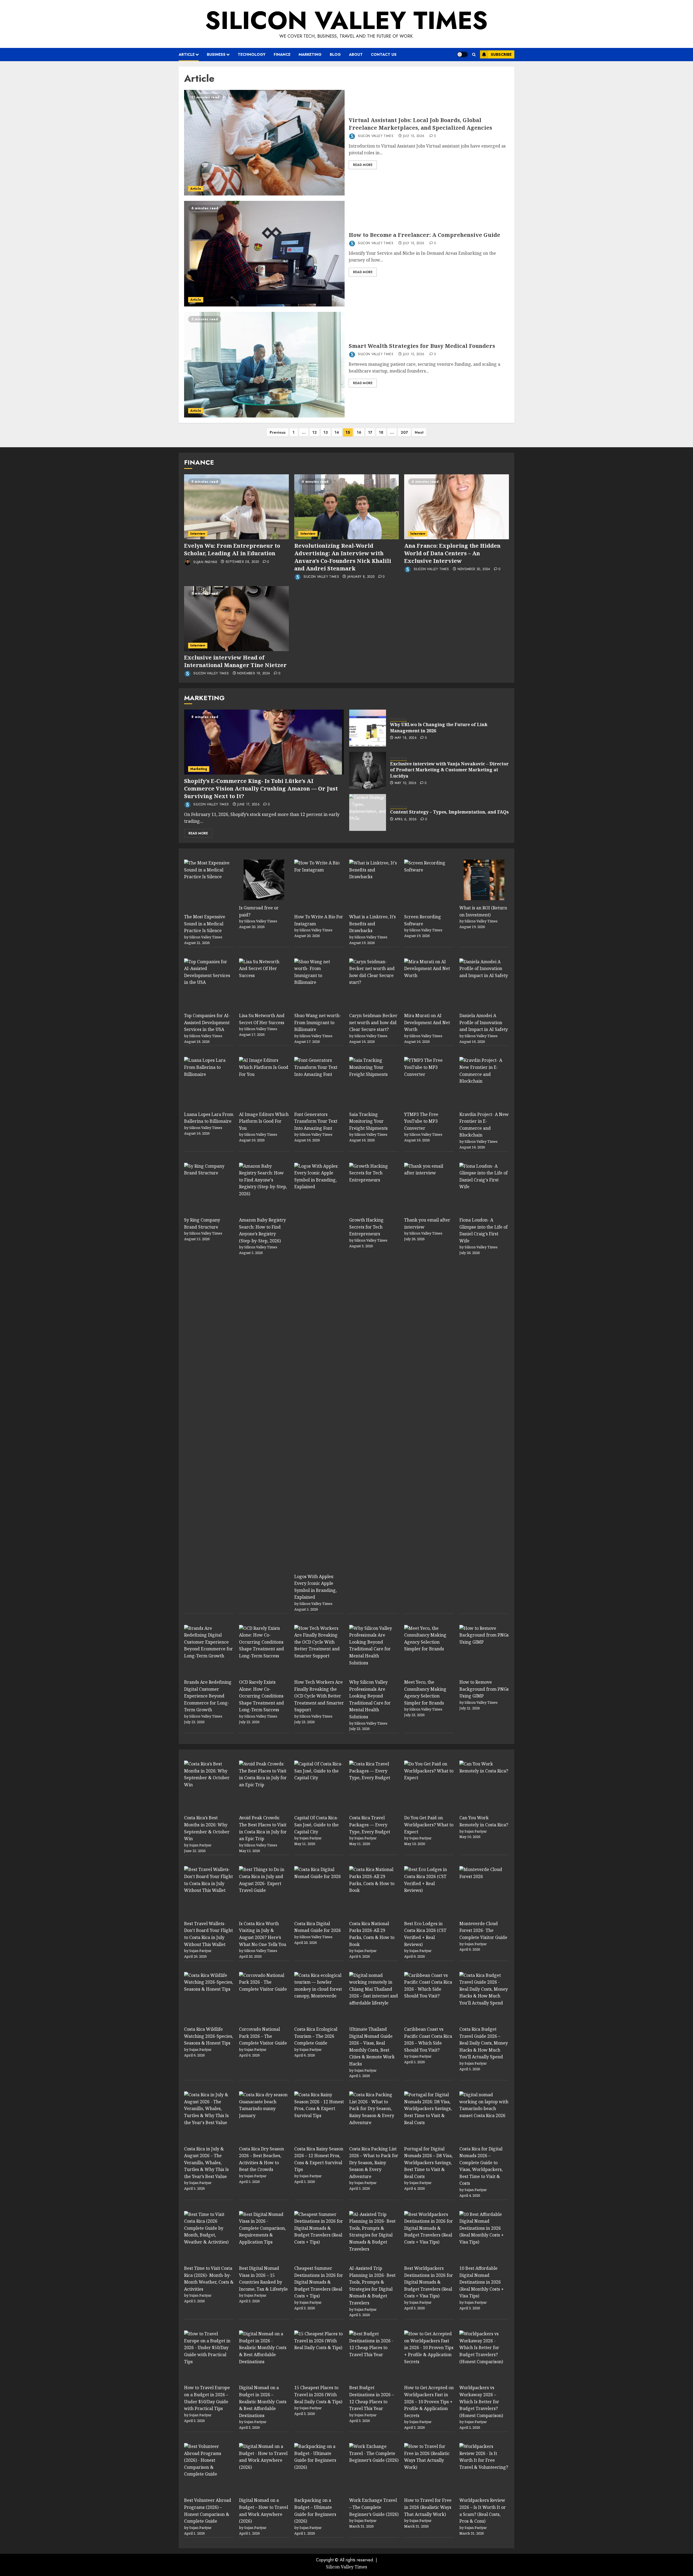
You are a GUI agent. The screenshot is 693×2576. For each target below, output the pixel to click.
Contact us (384, 54)
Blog (335, 54)
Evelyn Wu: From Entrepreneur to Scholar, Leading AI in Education (232, 549)
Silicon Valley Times (346, 20)
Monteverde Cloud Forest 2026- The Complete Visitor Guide (483, 1930)
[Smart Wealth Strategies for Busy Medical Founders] (264, 365)
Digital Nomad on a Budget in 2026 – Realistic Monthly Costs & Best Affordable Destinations (263, 2401)
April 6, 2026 (406, 820)
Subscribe (501, 54)
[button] (474, 55)
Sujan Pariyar (205, 562)
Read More (363, 165)
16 (359, 432)
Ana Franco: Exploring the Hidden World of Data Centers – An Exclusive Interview (452, 553)
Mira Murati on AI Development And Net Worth (427, 1022)
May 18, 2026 (406, 738)
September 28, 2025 (242, 562)
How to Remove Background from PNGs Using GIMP (484, 1689)
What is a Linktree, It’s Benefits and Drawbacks (372, 924)
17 (370, 432)
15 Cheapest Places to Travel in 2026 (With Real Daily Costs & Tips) (318, 2394)
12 (315, 432)
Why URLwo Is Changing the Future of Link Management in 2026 (439, 727)
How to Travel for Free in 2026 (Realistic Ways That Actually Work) (428, 2507)
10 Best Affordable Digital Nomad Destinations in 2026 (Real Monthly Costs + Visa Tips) (482, 2282)
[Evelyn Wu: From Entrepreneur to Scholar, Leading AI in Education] (236, 507)
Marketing (310, 54)
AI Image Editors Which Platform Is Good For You (264, 1121)
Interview (198, 534)
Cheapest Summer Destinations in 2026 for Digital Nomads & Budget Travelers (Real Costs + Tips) (319, 2282)
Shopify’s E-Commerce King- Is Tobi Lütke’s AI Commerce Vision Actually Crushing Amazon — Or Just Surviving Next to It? (261, 789)
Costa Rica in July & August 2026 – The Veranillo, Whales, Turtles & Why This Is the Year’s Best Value (206, 2163)
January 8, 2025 (361, 577)
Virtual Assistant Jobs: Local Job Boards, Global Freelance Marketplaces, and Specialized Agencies (420, 124)
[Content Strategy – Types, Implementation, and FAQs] (368, 812)
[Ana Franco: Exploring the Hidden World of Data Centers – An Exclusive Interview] (457, 507)
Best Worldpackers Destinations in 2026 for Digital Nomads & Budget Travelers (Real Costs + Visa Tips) (429, 2282)
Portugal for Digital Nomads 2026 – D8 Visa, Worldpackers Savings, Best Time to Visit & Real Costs (428, 2163)
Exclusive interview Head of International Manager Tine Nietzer (235, 661)
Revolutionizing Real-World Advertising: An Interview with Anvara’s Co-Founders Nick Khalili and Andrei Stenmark (343, 557)
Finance (282, 54)
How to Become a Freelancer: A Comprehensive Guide (424, 235)
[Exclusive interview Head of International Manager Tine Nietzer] (236, 619)
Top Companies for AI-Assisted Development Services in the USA (207, 1022)
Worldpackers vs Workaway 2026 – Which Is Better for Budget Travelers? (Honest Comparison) (481, 2401)
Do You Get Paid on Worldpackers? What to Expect (429, 1825)
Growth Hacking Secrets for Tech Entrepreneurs (366, 1227)
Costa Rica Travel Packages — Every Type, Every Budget (370, 1825)
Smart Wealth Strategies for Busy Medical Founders (422, 346)
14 (337, 432)
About (356, 54)
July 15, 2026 (414, 136)
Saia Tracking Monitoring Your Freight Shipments (368, 1121)
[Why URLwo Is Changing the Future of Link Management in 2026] (368, 728)
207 (404, 432)
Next (419, 432)
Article (187, 54)
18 (381, 432)
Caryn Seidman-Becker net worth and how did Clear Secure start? (373, 1022)
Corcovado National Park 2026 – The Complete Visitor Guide (263, 2036)
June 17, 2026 (248, 805)
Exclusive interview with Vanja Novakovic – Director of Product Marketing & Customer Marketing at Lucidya (449, 770)
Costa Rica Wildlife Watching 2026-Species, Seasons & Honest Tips (209, 2036)
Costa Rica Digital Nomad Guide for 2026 (318, 1927)
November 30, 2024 (474, 569)
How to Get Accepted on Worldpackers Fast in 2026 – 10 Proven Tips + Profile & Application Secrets (429, 2401)
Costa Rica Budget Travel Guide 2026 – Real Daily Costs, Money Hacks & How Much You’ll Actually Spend (484, 2043)
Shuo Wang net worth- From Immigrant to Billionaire (318, 1022)
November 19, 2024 (254, 674)
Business (216, 54)
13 (326, 432)
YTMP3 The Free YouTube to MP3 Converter (421, 1121)
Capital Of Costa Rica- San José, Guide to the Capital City (316, 1825)
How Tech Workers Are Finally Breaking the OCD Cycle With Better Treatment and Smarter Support (319, 1696)
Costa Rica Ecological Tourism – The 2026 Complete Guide (316, 2036)
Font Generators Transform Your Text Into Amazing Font (316, 1121)
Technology (252, 54)
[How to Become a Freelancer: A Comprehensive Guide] (264, 254)
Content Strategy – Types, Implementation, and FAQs (449, 812)
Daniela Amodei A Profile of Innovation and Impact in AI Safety (484, 1022)
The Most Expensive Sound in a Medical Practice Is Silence (205, 924)
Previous (278, 432)
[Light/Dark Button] (462, 54)
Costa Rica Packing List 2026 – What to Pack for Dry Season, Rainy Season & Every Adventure (374, 2163)
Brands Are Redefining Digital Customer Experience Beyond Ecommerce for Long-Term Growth (208, 1696)
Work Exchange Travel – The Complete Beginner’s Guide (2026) (374, 2507)
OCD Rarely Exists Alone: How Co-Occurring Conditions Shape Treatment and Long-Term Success (261, 1696)
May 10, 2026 (406, 783)
